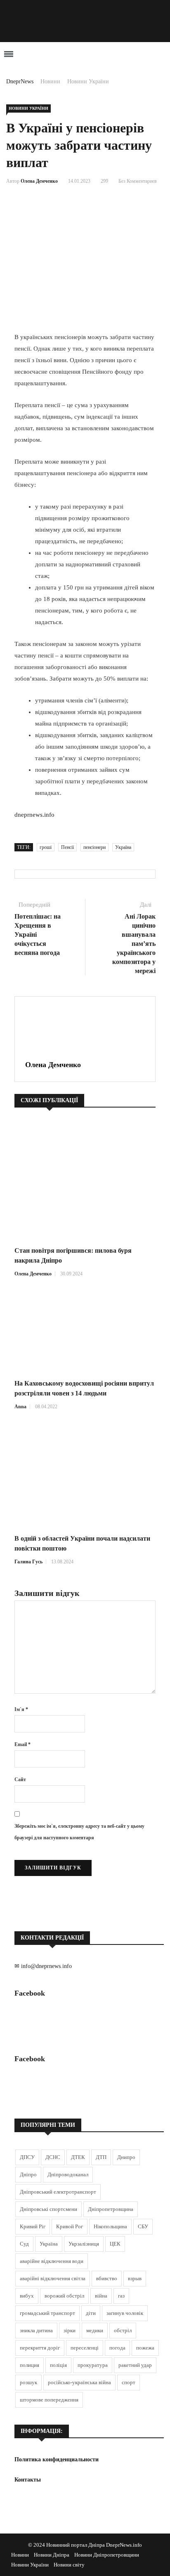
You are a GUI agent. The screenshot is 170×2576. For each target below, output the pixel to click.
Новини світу (69, 2565)
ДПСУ (27, 2157)
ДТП (101, 2157)
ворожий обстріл (64, 2296)
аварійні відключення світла (53, 2278)
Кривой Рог (70, 2226)
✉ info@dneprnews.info (43, 1966)
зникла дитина (36, 2330)
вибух (27, 2296)
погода (117, 2348)
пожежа (145, 2348)
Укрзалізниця (84, 2244)
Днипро (126, 2157)
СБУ (143, 2226)
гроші (46, 847)
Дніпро (28, 2174)
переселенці (85, 2348)
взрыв (135, 2278)
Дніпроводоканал (68, 2174)
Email (22, 1744)
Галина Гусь (28, 1562)
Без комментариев (138, 181)
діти (91, 2313)
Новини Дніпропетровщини (107, 2555)
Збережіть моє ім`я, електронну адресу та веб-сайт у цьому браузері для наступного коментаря (79, 1832)
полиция (30, 2365)
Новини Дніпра (52, 2555)
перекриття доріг (40, 2348)
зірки (70, 2330)
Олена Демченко (39, 181)
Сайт (20, 1779)
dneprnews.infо (34, 815)
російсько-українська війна (79, 2382)
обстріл (123, 2330)
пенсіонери (94, 847)
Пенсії (67, 847)
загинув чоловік (125, 2313)
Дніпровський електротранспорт (58, 2192)
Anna (20, 1407)
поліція (58, 2365)
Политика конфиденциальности (57, 2459)
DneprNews (20, 81)
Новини (50, 81)
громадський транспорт (47, 2313)
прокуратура (93, 2365)
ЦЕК (115, 2244)
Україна (123, 847)
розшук (28, 2382)
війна (101, 2296)
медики (95, 2330)
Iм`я (21, 1709)
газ (121, 2296)
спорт (129, 2382)
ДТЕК (78, 2157)
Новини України (88, 81)
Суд (24, 2244)
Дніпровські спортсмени (48, 2209)
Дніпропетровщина (111, 2209)
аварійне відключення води (52, 2261)
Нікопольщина (110, 2226)
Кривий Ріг (33, 2226)
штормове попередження (49, 2400)
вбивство (107, 2278)
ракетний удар (135, 2365)
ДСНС (53, 2157)
